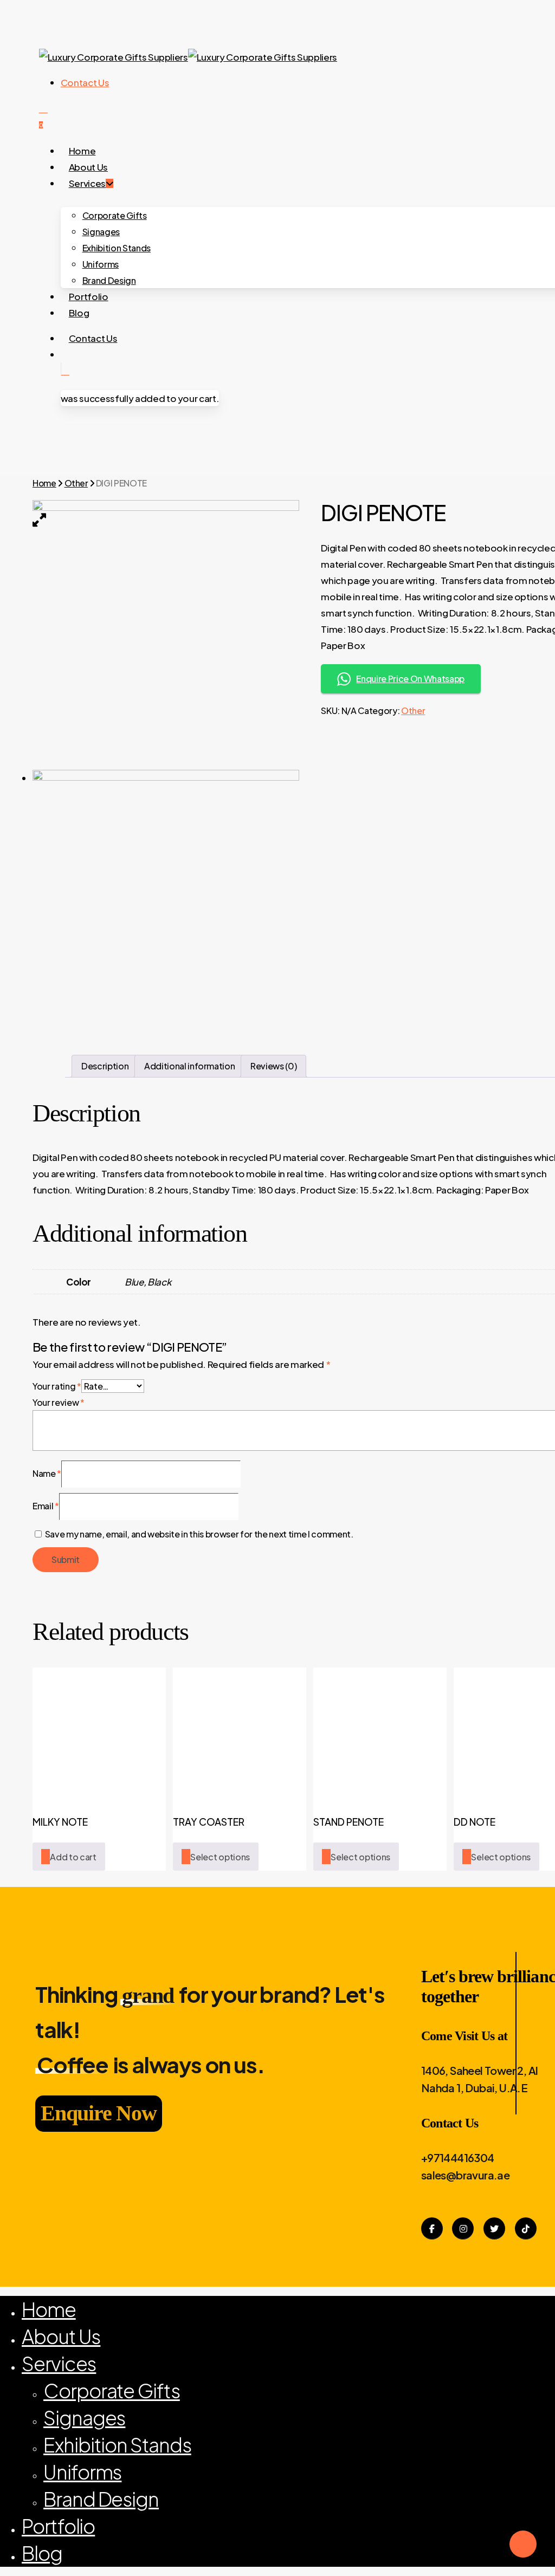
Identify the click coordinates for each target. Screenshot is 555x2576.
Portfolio (58, 2526)
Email (46, 1506)
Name (47, 1473)
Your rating (57, 1386)
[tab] (105, 1066)
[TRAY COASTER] (240, 1734)
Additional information (190, 1066)
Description (105, 1066)
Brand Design (101, 2499)
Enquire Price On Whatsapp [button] (410, 679)
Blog (42, 2553)
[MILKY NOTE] (99, 1734)
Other (76, 483)
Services (59, 2363)
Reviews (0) (273, 1066)
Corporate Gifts (112, 2390)
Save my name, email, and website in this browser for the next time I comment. (199, 1534)
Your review (59, 1402)
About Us (61, 2336)
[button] (69, 1857)
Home (44, 483)
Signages (84, 2418)
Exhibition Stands (117, 2445)
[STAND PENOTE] (380, 1734)
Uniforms (82, 2472)
